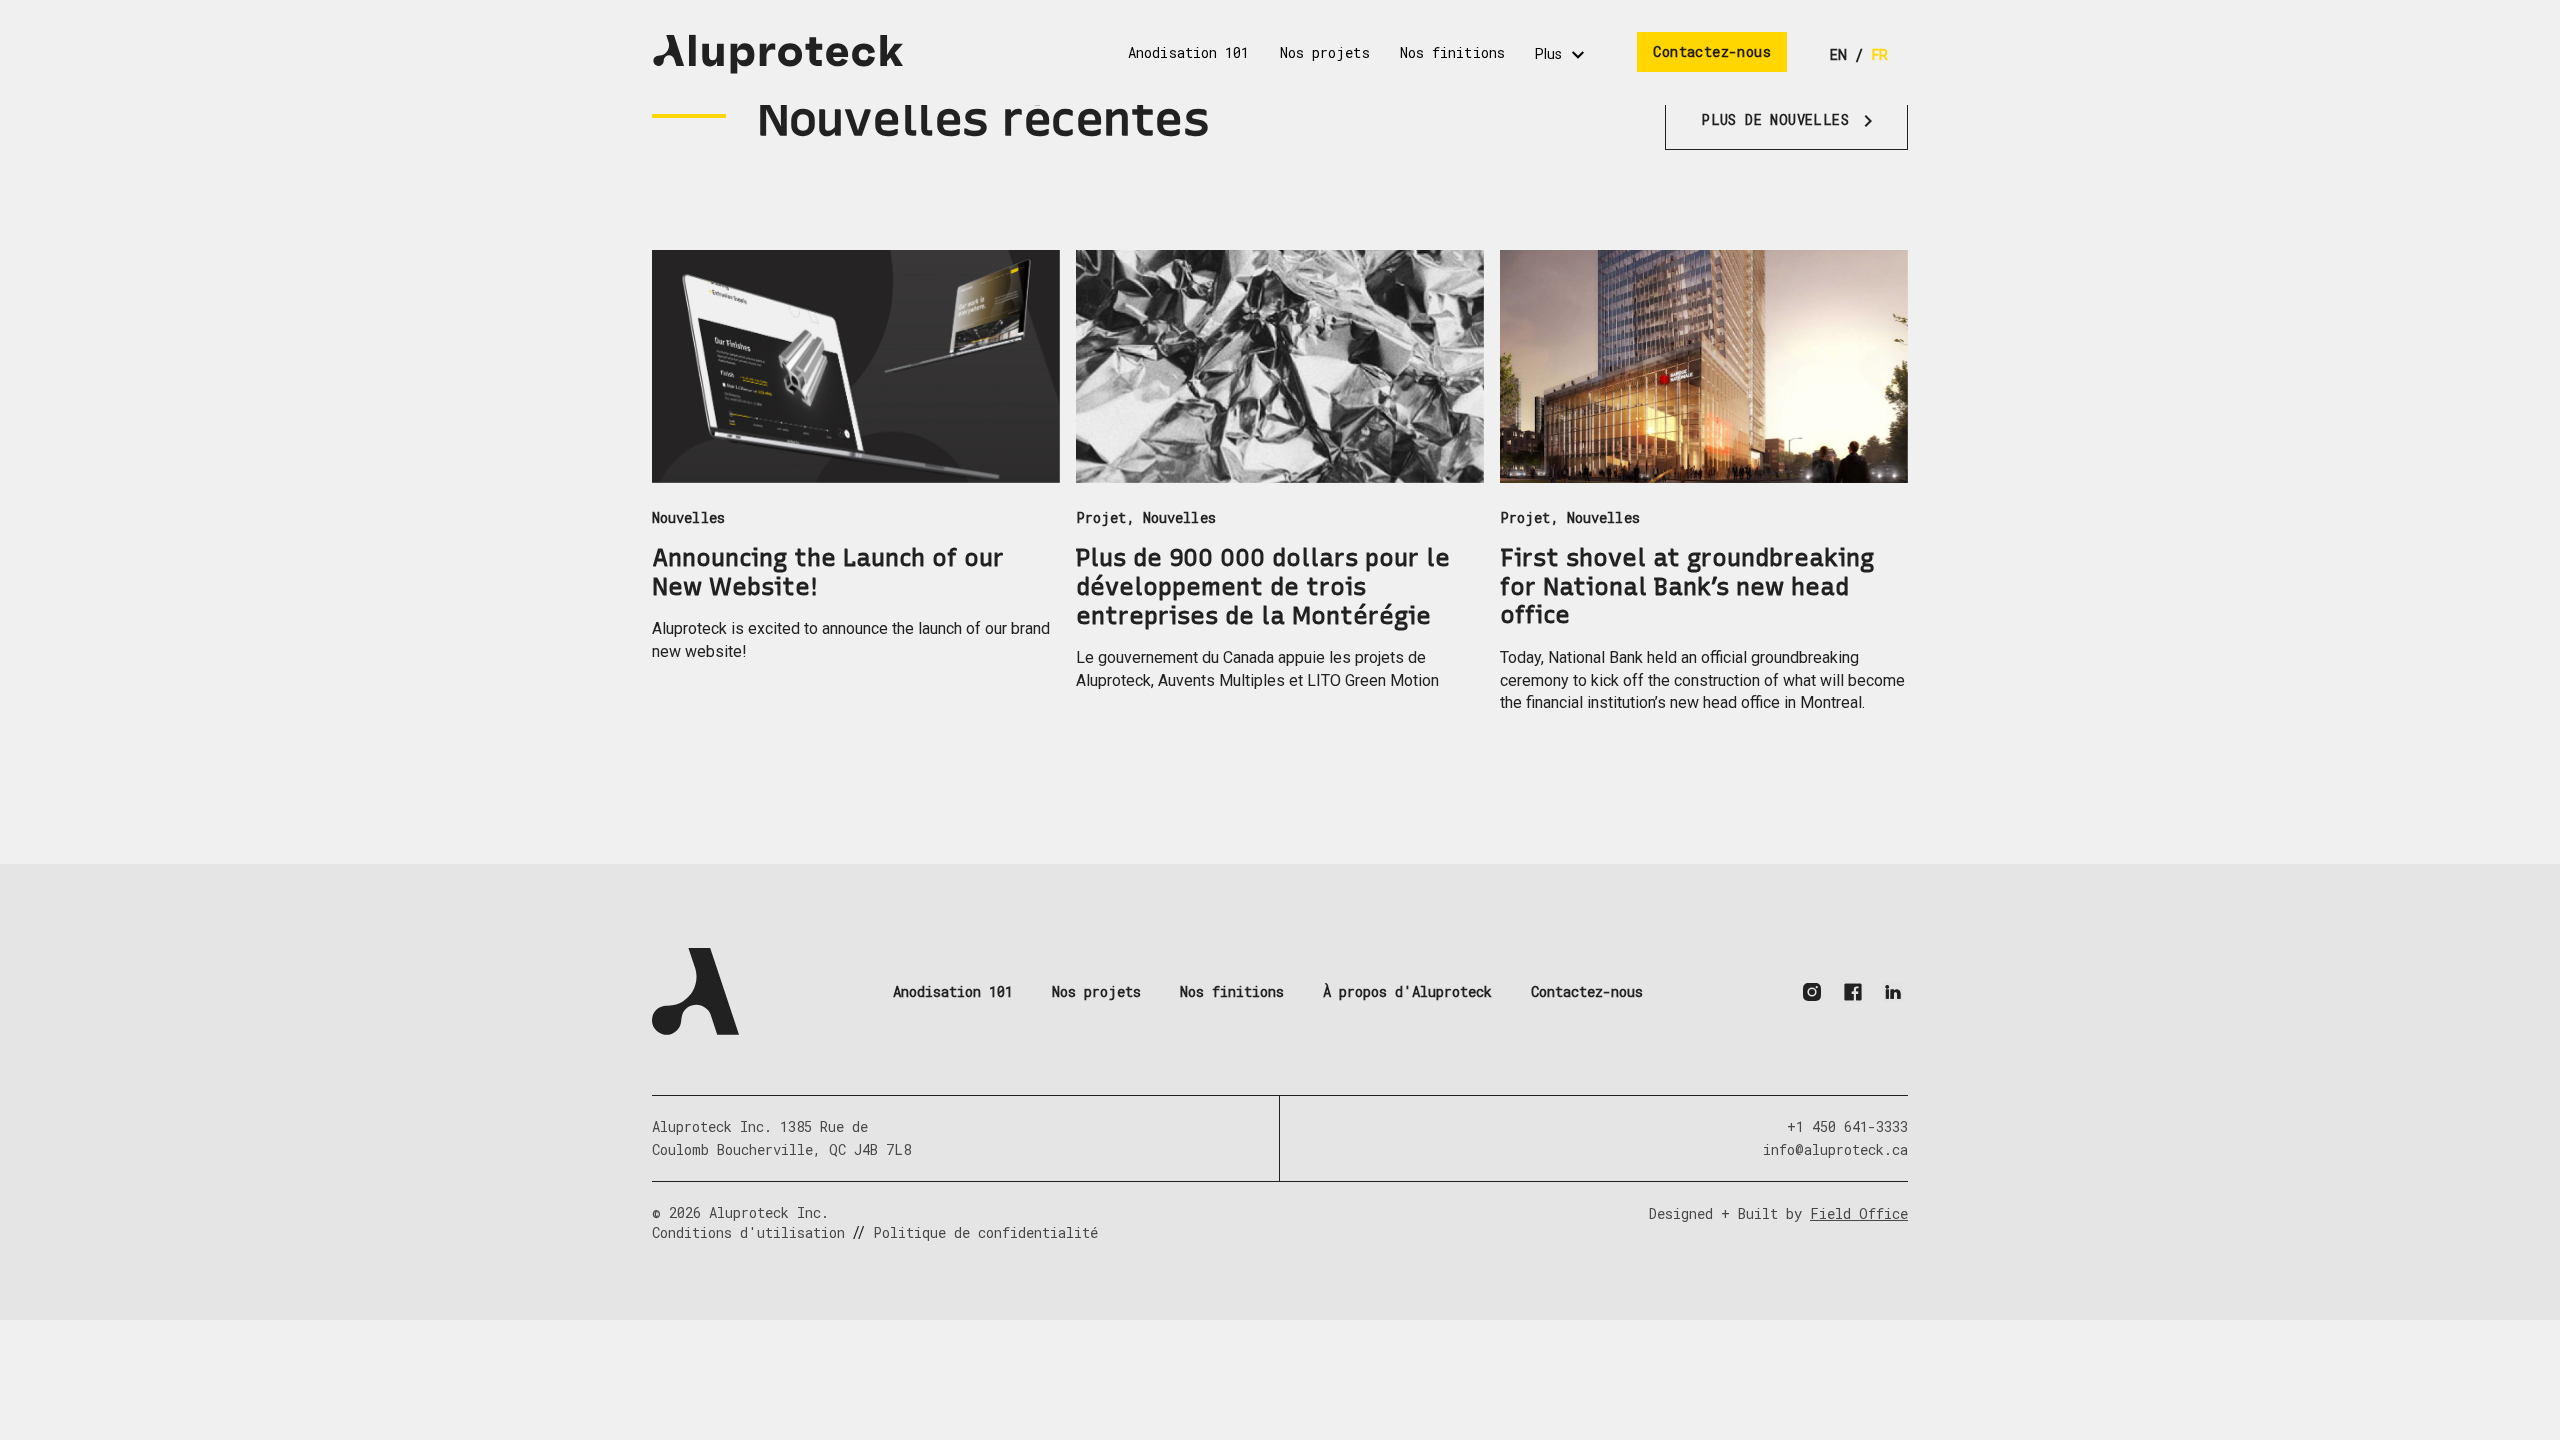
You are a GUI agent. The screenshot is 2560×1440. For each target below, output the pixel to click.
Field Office (1859, 1213)
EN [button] (1838, 55)
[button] (777, 54)
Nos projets (1096, 992)
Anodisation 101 (953, 992)
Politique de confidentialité (985, 1232)
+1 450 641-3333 (1847, 1126)
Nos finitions (1232, 992)
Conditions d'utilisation (748, 1232)
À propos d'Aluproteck (1407, 992)
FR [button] (1880, 55)
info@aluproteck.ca (1835, 1149)
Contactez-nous (1587, 992)
